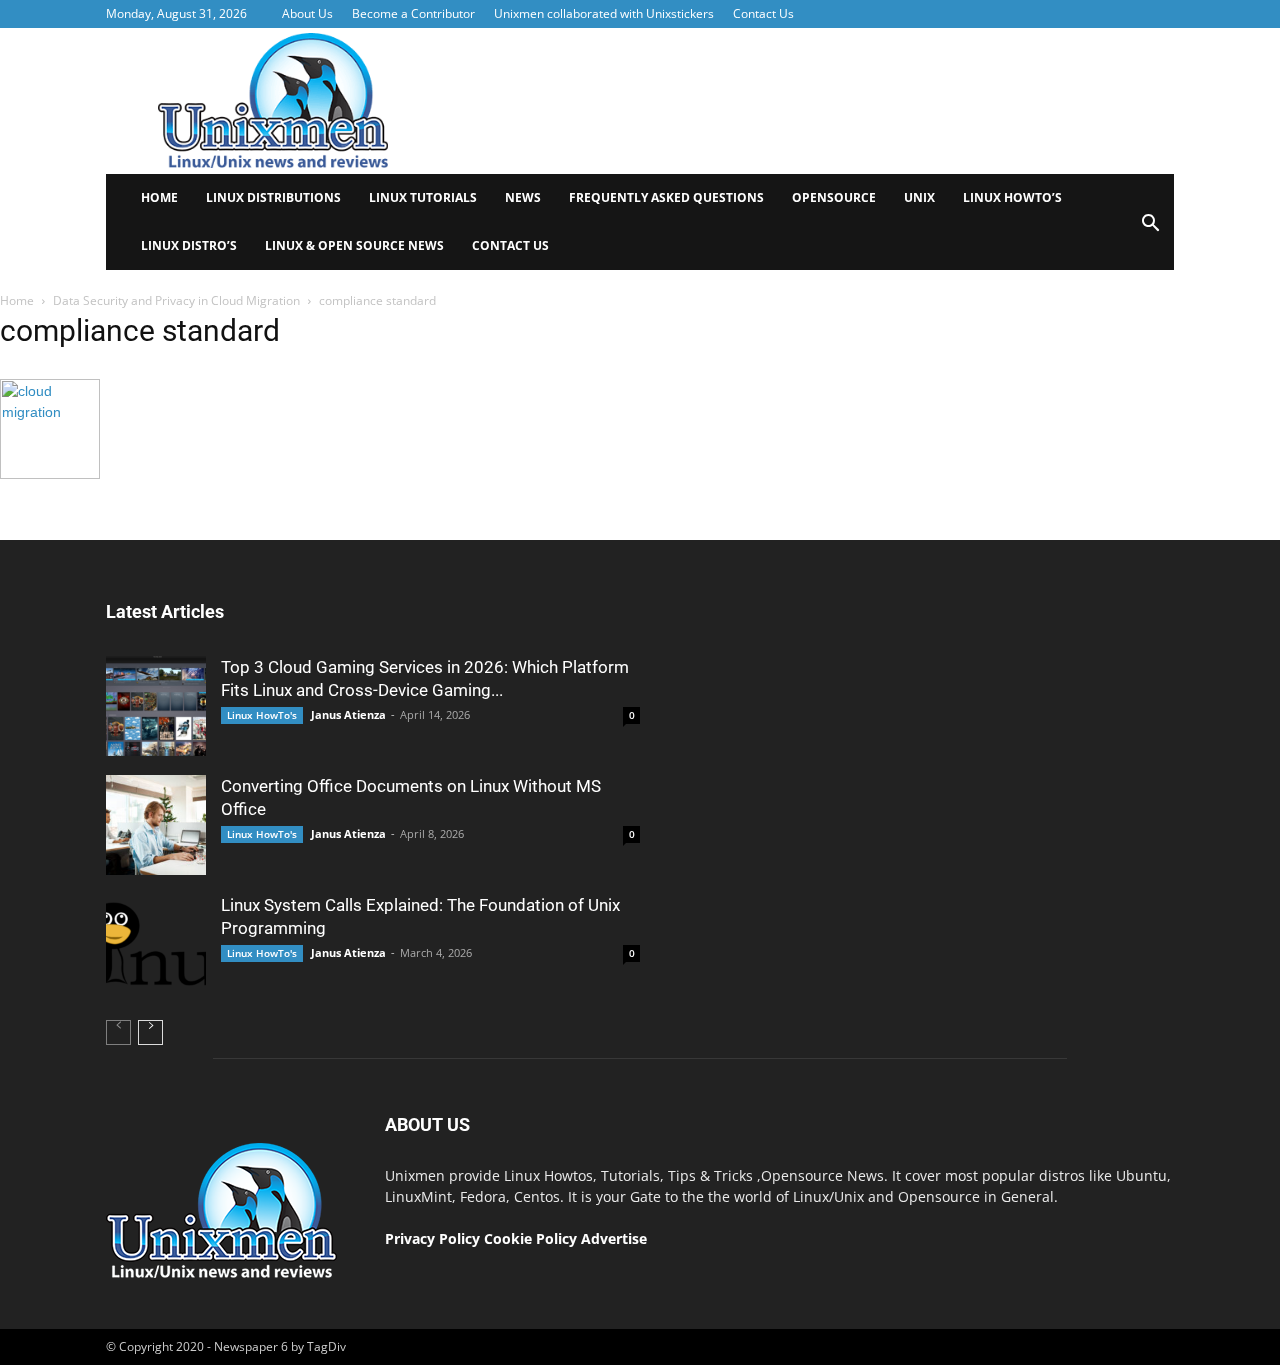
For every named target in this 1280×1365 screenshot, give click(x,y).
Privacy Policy (432, 1238)
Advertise (614, 1238)
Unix (919, 197)
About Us (307, 13)
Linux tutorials (423, 197)
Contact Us (763, 13)
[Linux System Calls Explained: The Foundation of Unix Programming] (156, 944)
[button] (1150, 229)
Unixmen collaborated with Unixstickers (604, 13)
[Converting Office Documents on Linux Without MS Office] (156, 825)
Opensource (834, 197)
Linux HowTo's (262, 715)
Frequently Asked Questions (666, 197)
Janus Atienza (348, 714)
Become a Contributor (413, 13)
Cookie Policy (532, 1238)
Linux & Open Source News (354, 245)
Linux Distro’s (189, 245)
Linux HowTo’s (1012, 197)
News (523, 197)
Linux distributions (273, 197)
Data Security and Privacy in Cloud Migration (176, 300)
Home (159, 197)
